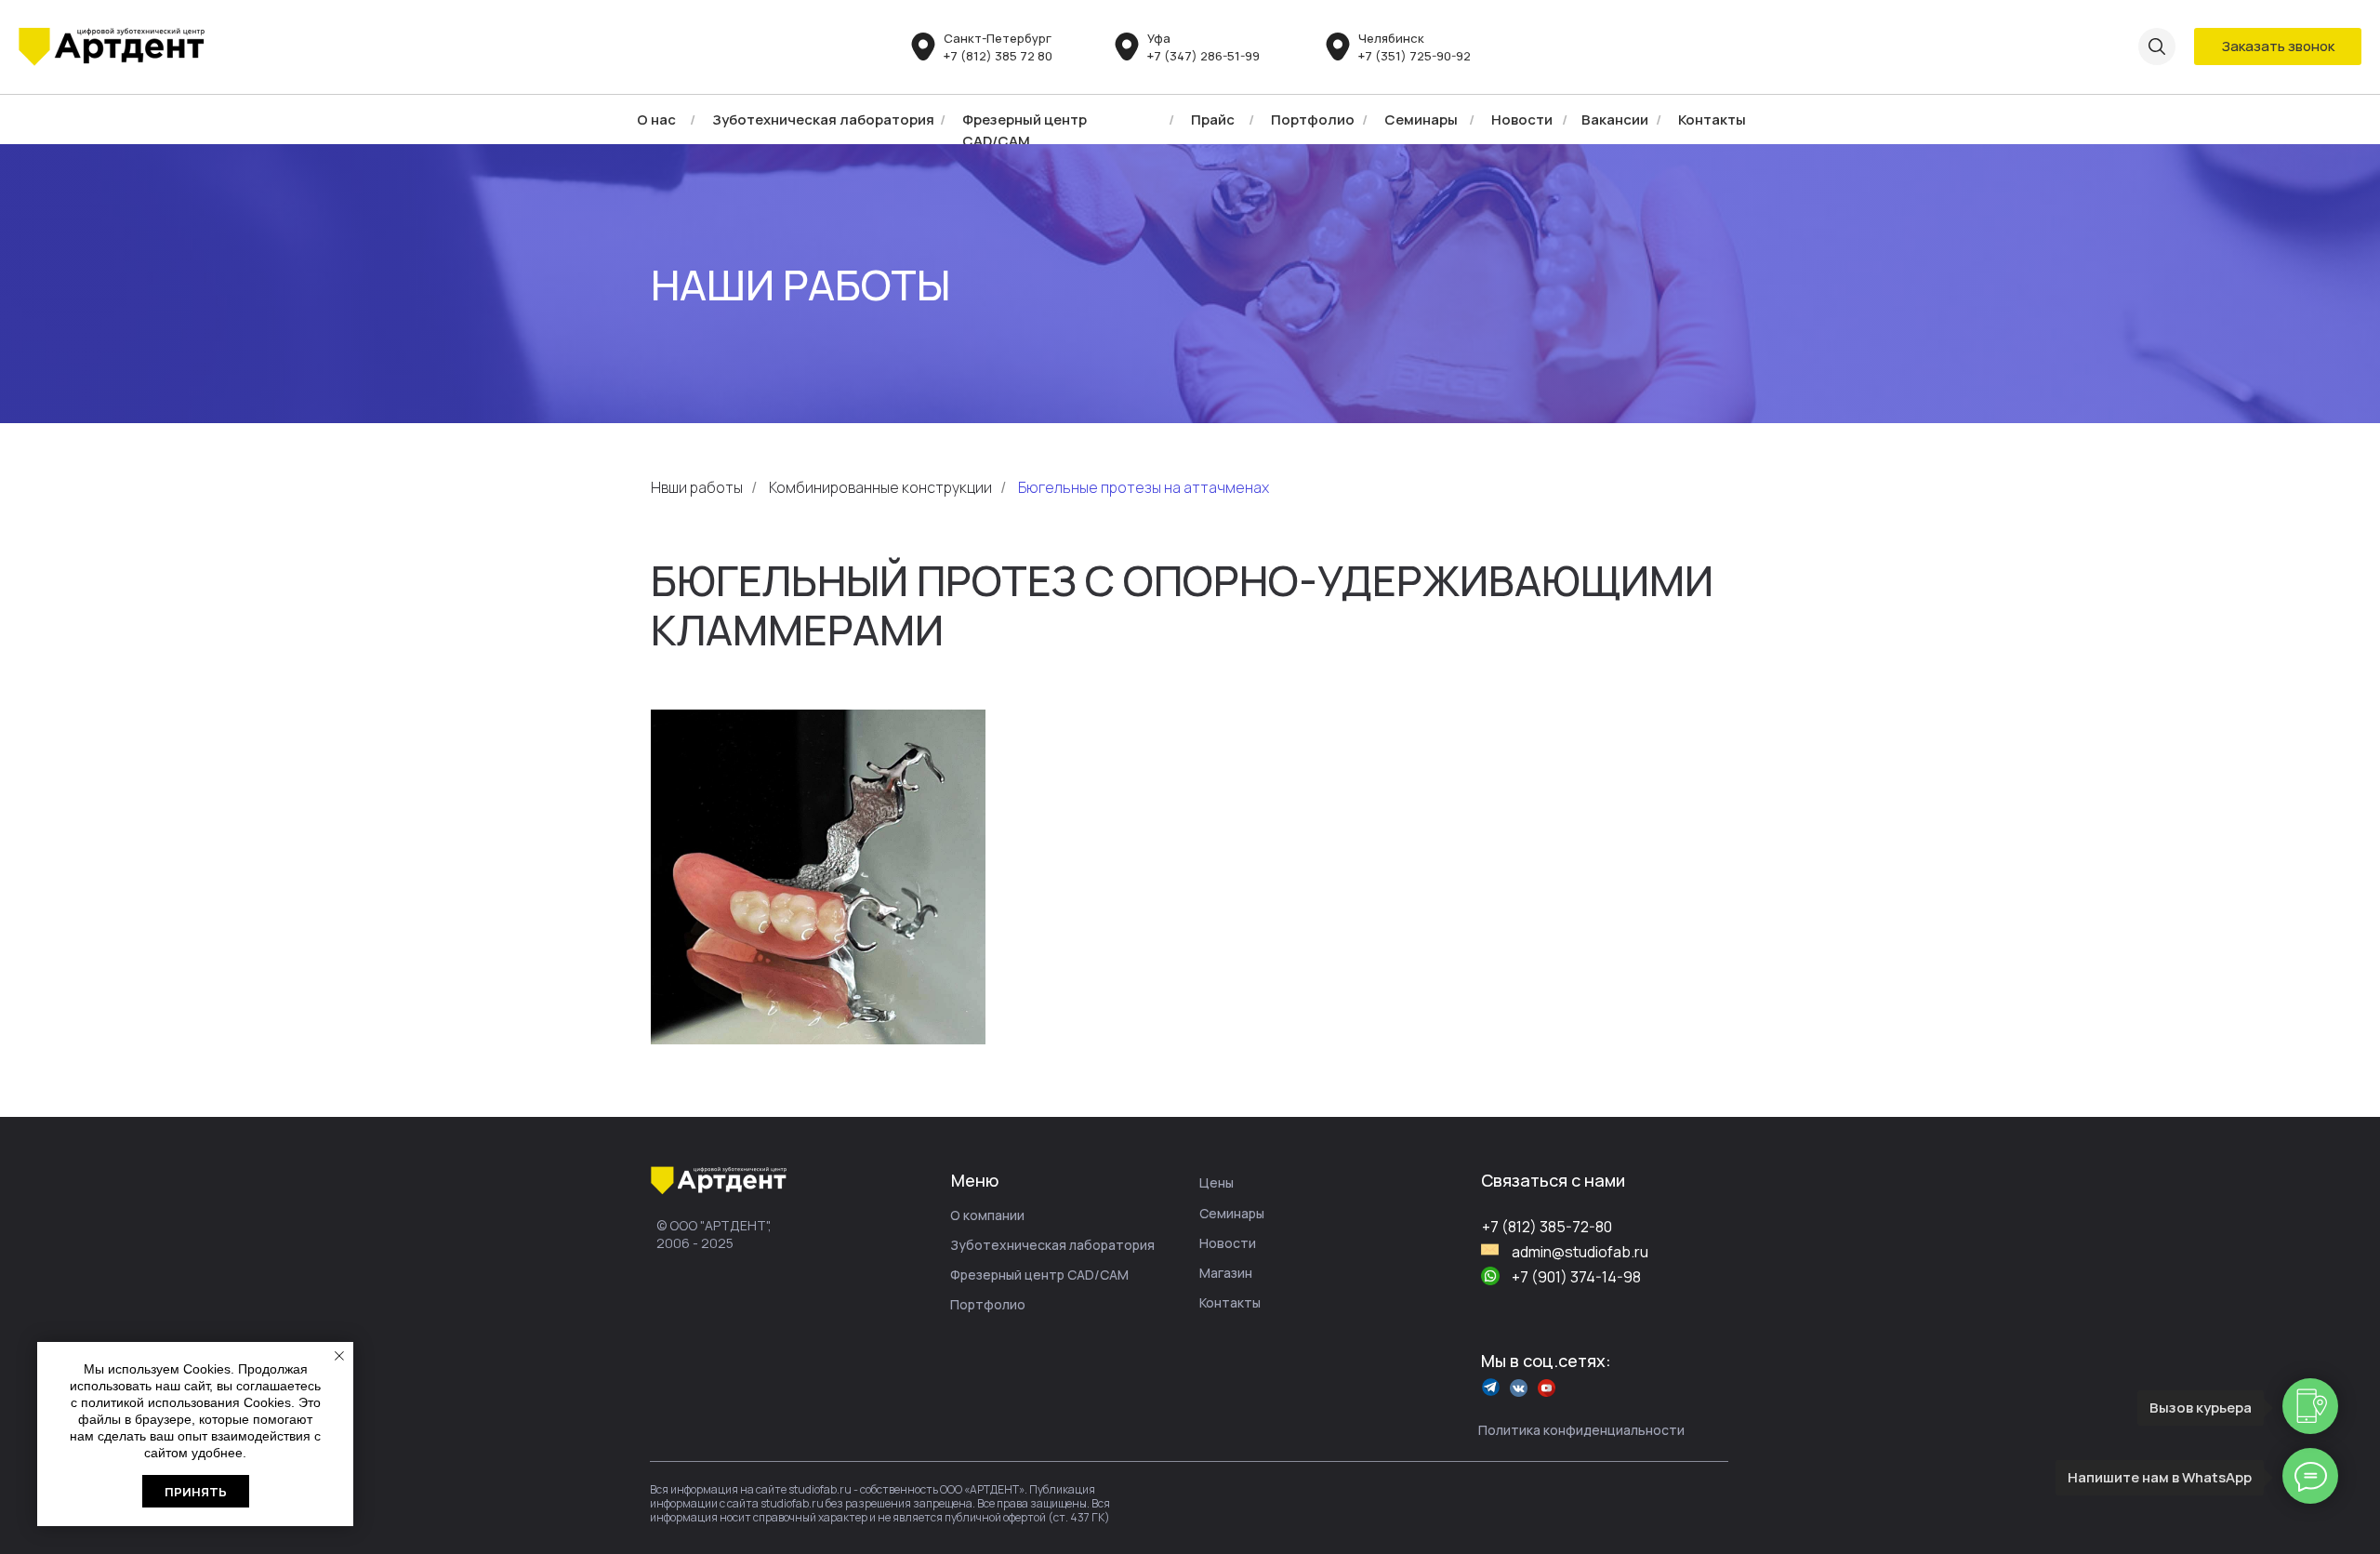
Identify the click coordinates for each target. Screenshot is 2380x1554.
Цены (1216, 1182)
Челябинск (1391, 38)
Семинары (1421, 120)
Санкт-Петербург (998, 38)
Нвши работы (697, 488)
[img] (112, 47)
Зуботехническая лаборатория (823, 120)
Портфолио (1313, 120)
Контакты (1712, 120)
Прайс (1213, 120)
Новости (1522, 120)
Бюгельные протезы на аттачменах (1144, 488)
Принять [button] (196, 1492)
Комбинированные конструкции (880, 488)
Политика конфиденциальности (1581, 1430)
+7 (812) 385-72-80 (1547, 1227)
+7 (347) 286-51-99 (1203, 56)
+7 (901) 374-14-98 (1576, 1277)
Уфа (1159, 38)
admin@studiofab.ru (1580, 1252)
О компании (987, 1215)
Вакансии (1615, 120)
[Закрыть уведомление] (339, 1356)
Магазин (1226, 1273)
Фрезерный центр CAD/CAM (1039, 1275)
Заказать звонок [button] (2278, 46)
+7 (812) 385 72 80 (998, 56)
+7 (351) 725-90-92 (1415, 56)
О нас (656, 120)
